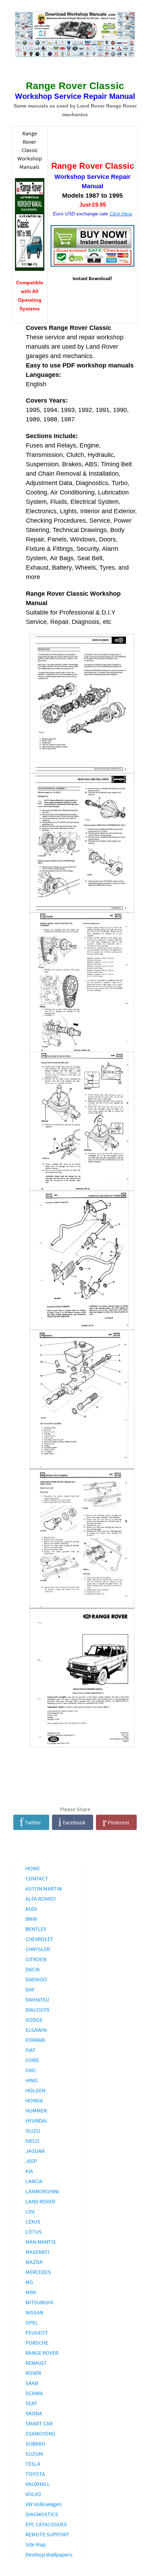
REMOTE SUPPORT (47, 2534)
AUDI (31, 1909)
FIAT (31, 2050)
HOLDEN (35, 2090)
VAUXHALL (38, 2484)
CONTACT (37, 1878)
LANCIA (34, 2181)
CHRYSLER (38, 1949)
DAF (30, 1989)
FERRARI (35, 2040)
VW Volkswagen (44, 2504)
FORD (32, 2060)
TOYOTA (35, 2474)
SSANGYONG (40, 2433)
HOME (33, 1868)
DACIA (33, 1969)
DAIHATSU (37, 1999)
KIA (29, 2171)
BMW (31, 1919)
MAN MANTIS (41, 2242)
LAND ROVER (40, 2201)
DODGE (34, 2020)
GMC (31, 2070)
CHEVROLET (39, 1939)
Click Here (121, 214)
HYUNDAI (36, 2121)
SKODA (34, 2413)
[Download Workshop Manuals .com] (75, 35)
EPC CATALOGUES (46, 2524)
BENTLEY (36, 1929)
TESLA (33, 2464)
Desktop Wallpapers (49, 2554)
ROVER (33, 2373)
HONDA (34, 2100)
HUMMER (36, 2110)
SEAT (31, 2403)
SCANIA (34, 2393)
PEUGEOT (37, 2332)
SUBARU (35, 2443)
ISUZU (33, 2131)
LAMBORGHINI (42, 2191)
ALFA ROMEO (41, 1899)
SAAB (32, 2383)
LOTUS (34, 2232)
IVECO (32, 2141)
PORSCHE (37, 2343)
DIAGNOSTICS (42, 2514)
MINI (31, 2292)
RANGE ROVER (42, 2353)
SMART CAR (39, 2423)
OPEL (32, 2322)
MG (29, 2282)
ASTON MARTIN (44, 1888)
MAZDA (34, 2262)
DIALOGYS (37, 2010)
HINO (32, 2080)
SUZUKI (34, 2454)
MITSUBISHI (39, 2302)
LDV (30, 2211)
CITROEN (36, 1959)
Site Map (36, 2544)
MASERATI (37, 2252)
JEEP (31, 2161)
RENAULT (36, 2363)
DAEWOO (36, 1979)
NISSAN (34, 2312)
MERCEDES (38, 2272)
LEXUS (33, 2221)
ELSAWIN (36, 2030)
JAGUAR (35, 2151)
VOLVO (33, 2494)
